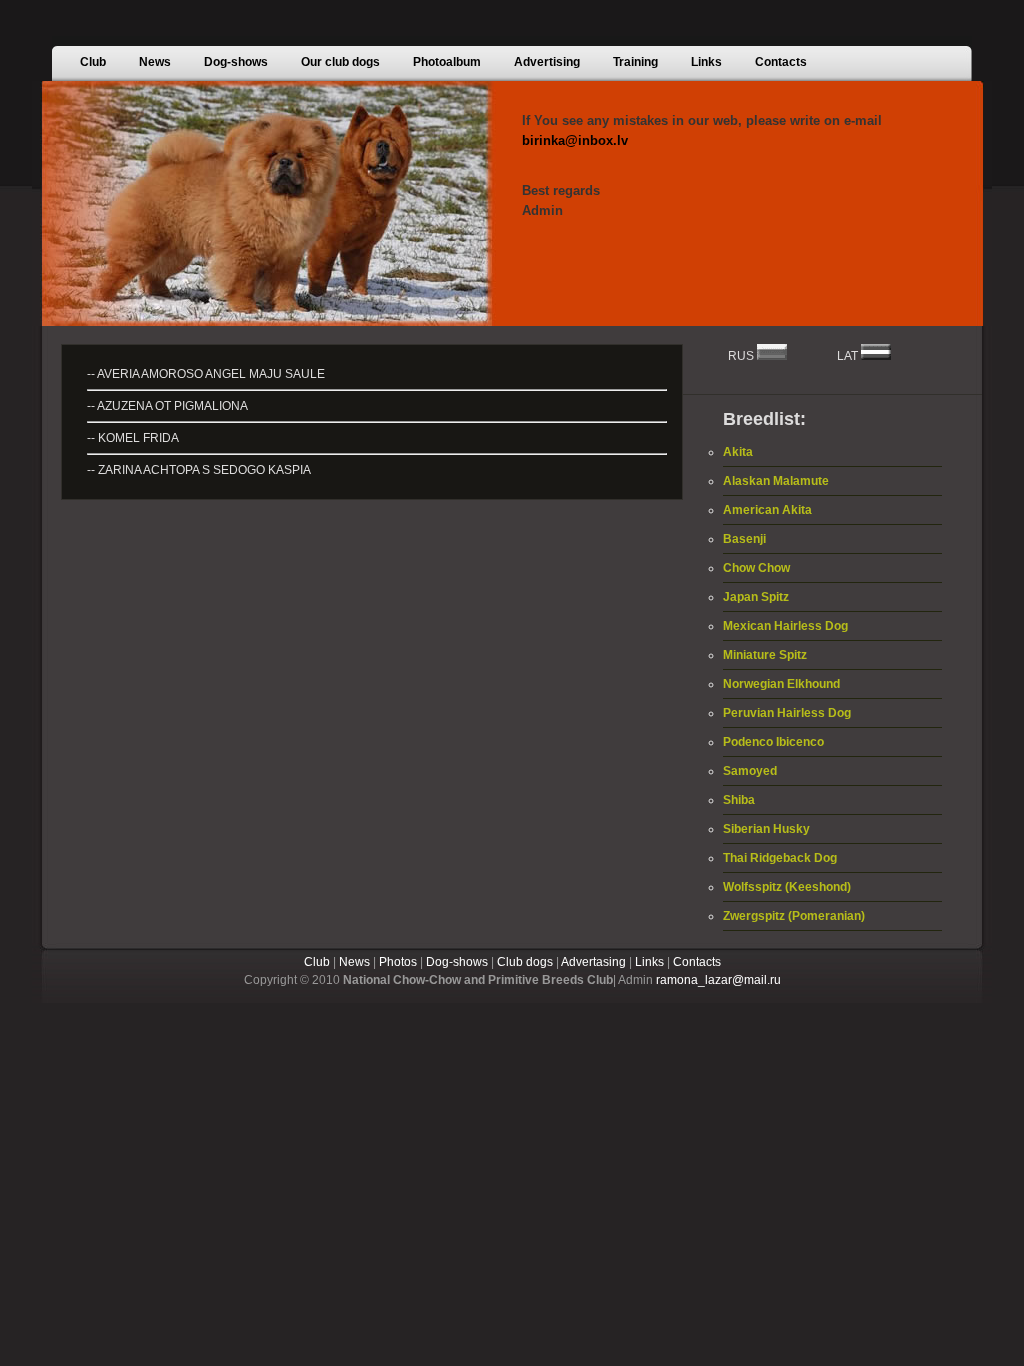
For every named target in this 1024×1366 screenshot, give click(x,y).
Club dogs (525, 962)
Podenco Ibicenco (773, 742)
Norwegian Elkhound (781, 684)
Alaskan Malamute (776, 481)
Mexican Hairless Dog (785, 626)
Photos (398, 962)
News (354, 962)
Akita (738, 452)
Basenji (744, 539)
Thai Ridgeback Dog (780, 858)
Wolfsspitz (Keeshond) (787, 887)
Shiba (739, 800)
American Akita (767, 510)
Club (317, 962)
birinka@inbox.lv (575, 140)
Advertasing (593, 962)
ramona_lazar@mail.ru (718, 980)
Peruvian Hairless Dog (787, 713)
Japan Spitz (756, 597)
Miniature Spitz (765, 655)
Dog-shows (457, 962)
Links (649, 962)
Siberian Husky (766, 829)
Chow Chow (756, 568)
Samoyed (750, 771)
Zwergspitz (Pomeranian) (794, 916)
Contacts (697, 962)
